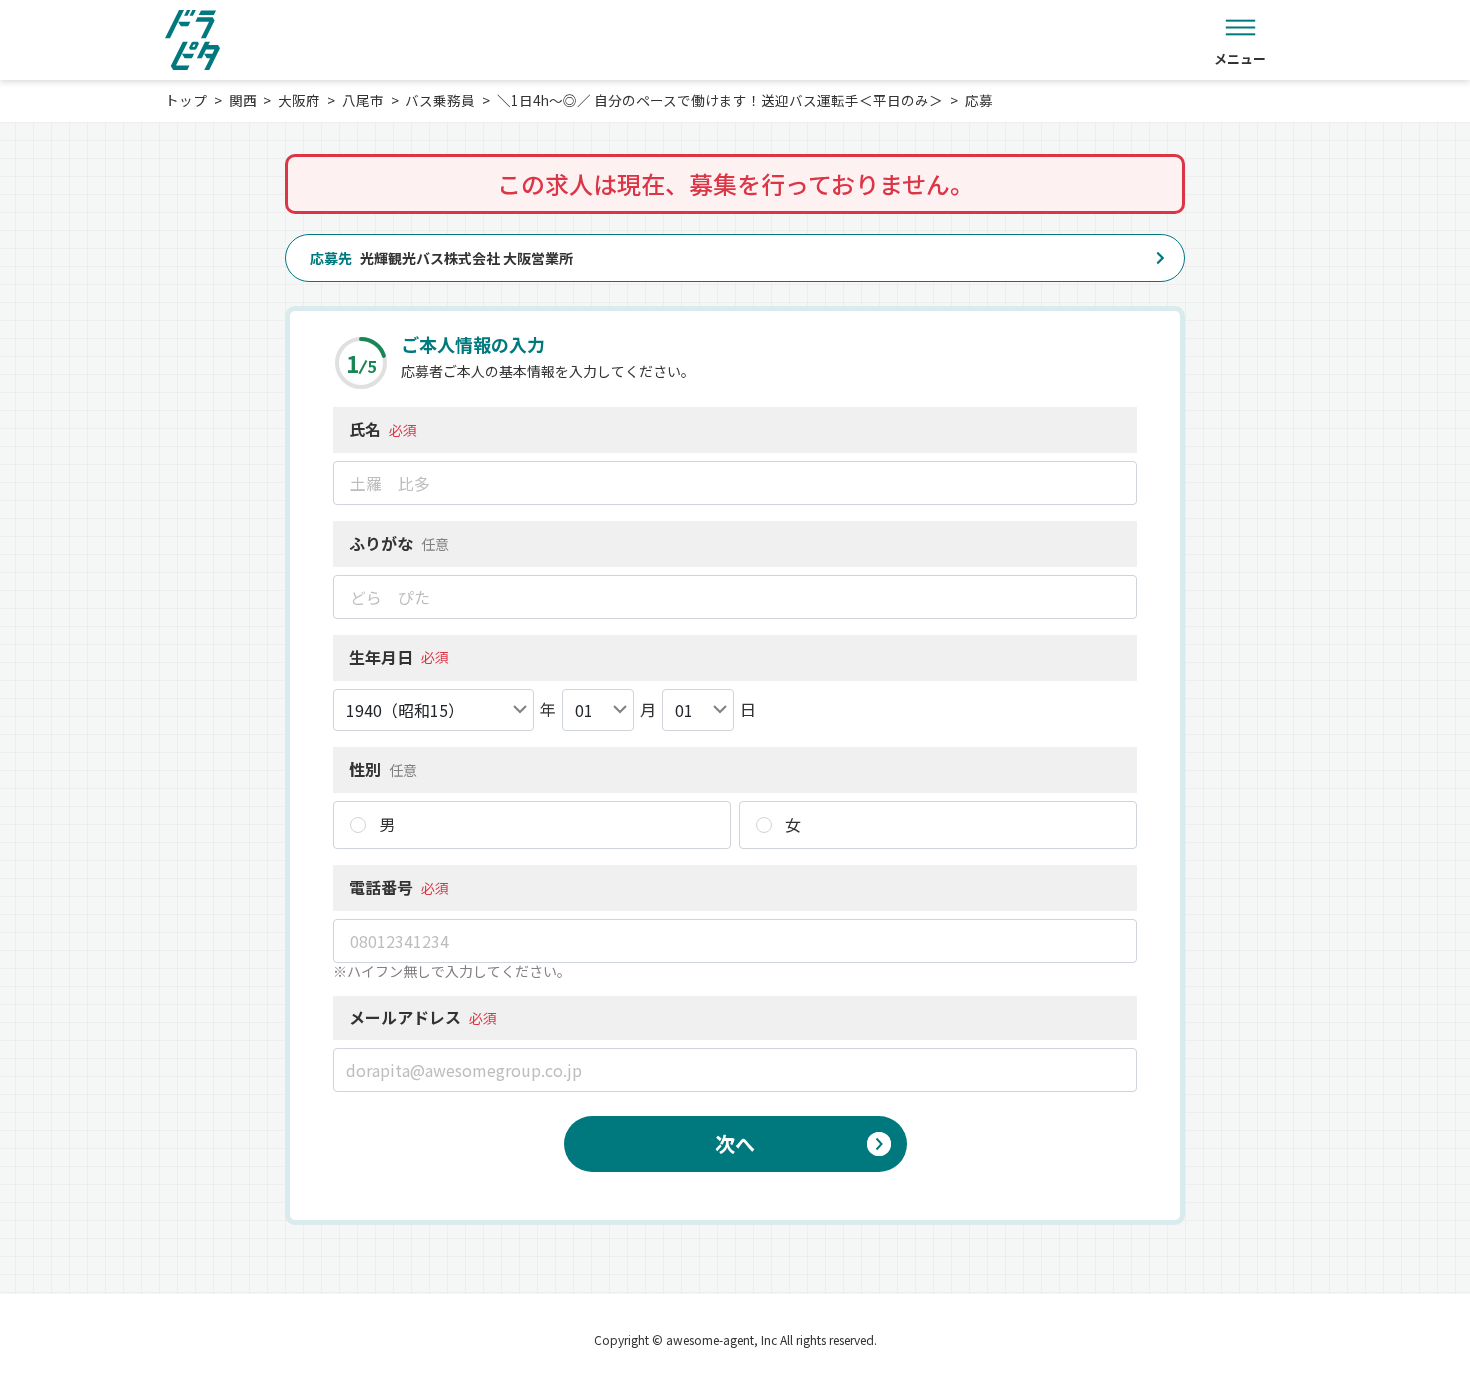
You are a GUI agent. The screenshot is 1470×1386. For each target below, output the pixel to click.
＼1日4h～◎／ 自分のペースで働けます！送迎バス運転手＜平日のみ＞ (720, 100)
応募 (979, 100)
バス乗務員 (440, 100)
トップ (186, 100)
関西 (243, 100)
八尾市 (363, 100)
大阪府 (299, 100)
